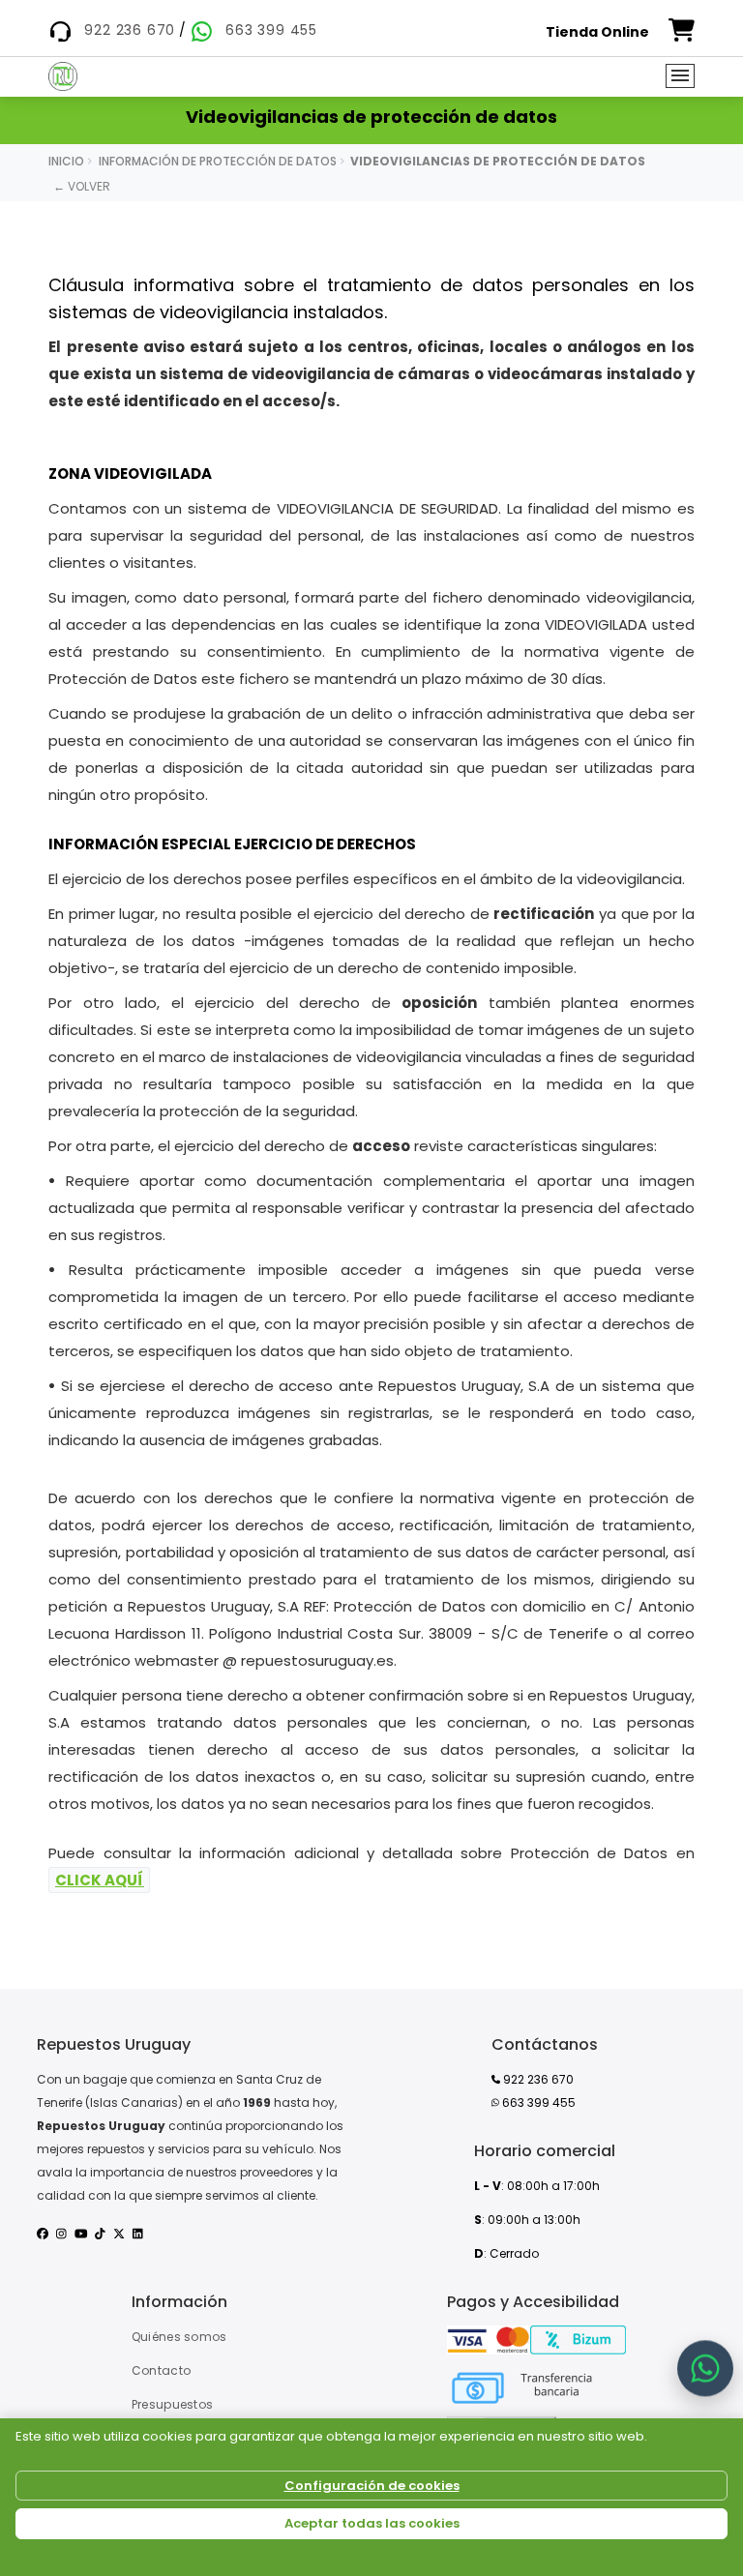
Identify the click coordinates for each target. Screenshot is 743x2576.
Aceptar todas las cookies (372, 2523)
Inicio (66, 161)
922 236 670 (130, 30)
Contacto (161, 2370)
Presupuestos (173, 2404)
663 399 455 (271, 30)
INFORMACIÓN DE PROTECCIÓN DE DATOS (218, 161)
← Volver (82, 186)
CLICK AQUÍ (99, 1880)
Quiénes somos (179, 2337)
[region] (371, 2497)
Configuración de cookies (372, 2486)
